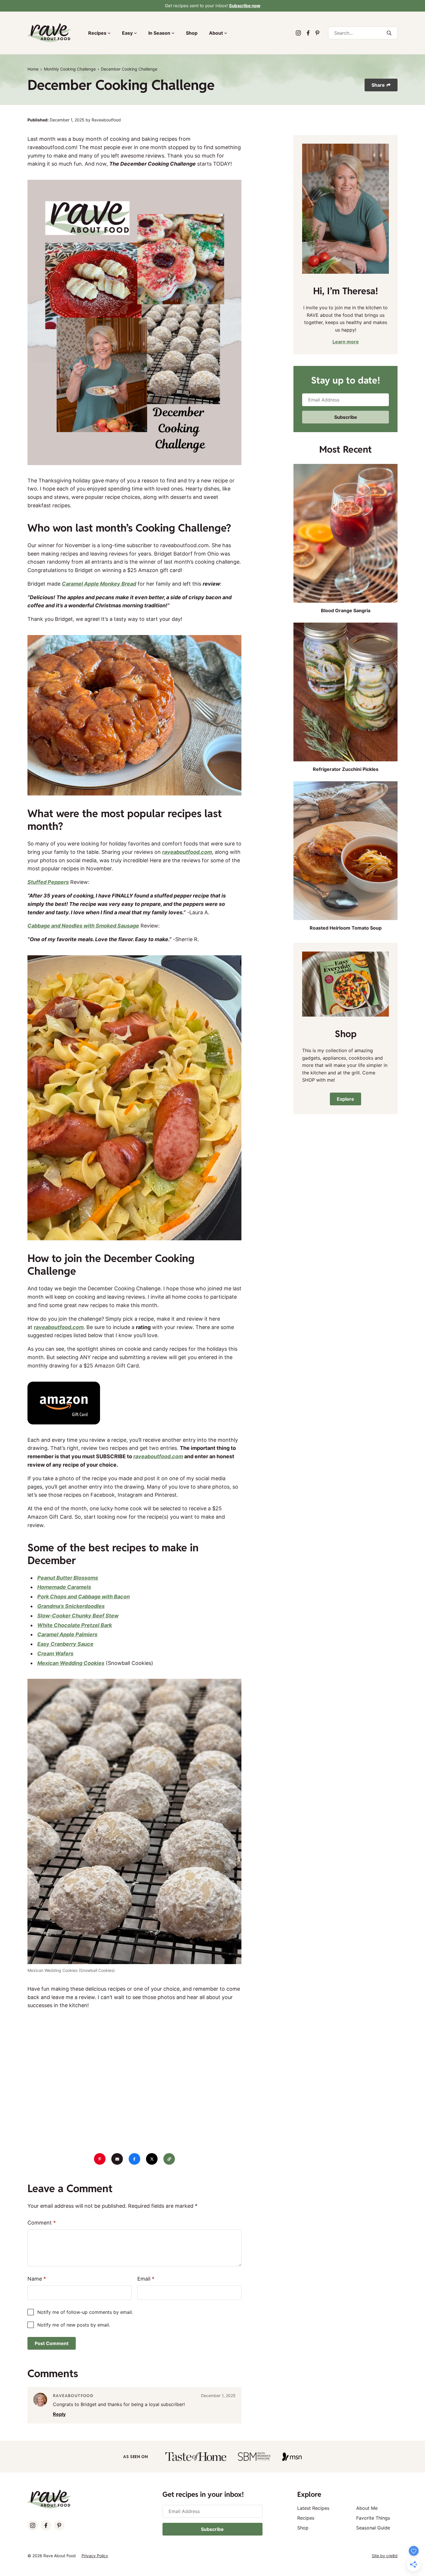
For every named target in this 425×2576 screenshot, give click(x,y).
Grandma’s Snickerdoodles (71, 1606)
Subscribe (346, 417)
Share (378, 85)
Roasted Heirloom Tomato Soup (346, 928)
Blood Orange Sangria (346, 610)
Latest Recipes (313, 2508)
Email (146, 2279)
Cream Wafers (55, 1654)
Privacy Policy (95, 2556)
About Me (367, 2508)
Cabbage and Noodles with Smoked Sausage (83, 926)
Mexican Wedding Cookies (71, 1663)
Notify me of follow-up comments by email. (85, 2312)
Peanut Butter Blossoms (68, 1578)
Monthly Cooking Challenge (70, 69)
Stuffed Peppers (48, 882)
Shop (192, 33)
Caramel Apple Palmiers (67, 1634)
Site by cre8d (385, 2556)
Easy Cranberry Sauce (65, 1644)
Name (37, 2279)
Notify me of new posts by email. (74, 2325)
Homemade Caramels (64, 1587)
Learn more (346, 342)
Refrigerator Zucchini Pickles (346, 769)
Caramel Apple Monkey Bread (99, 584)
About (216, 33)
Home (33, 69)
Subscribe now (245, 6)
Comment (42, 2223)
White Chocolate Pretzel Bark (75, 1625)
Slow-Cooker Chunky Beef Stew (78, 1616)
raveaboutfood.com (187, 852)
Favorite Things (373, 2518)
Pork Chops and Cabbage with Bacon (84, 1597)
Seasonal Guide (373, 2528)
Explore (345, 1099)
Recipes (97, 33)
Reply (59, 2414)
